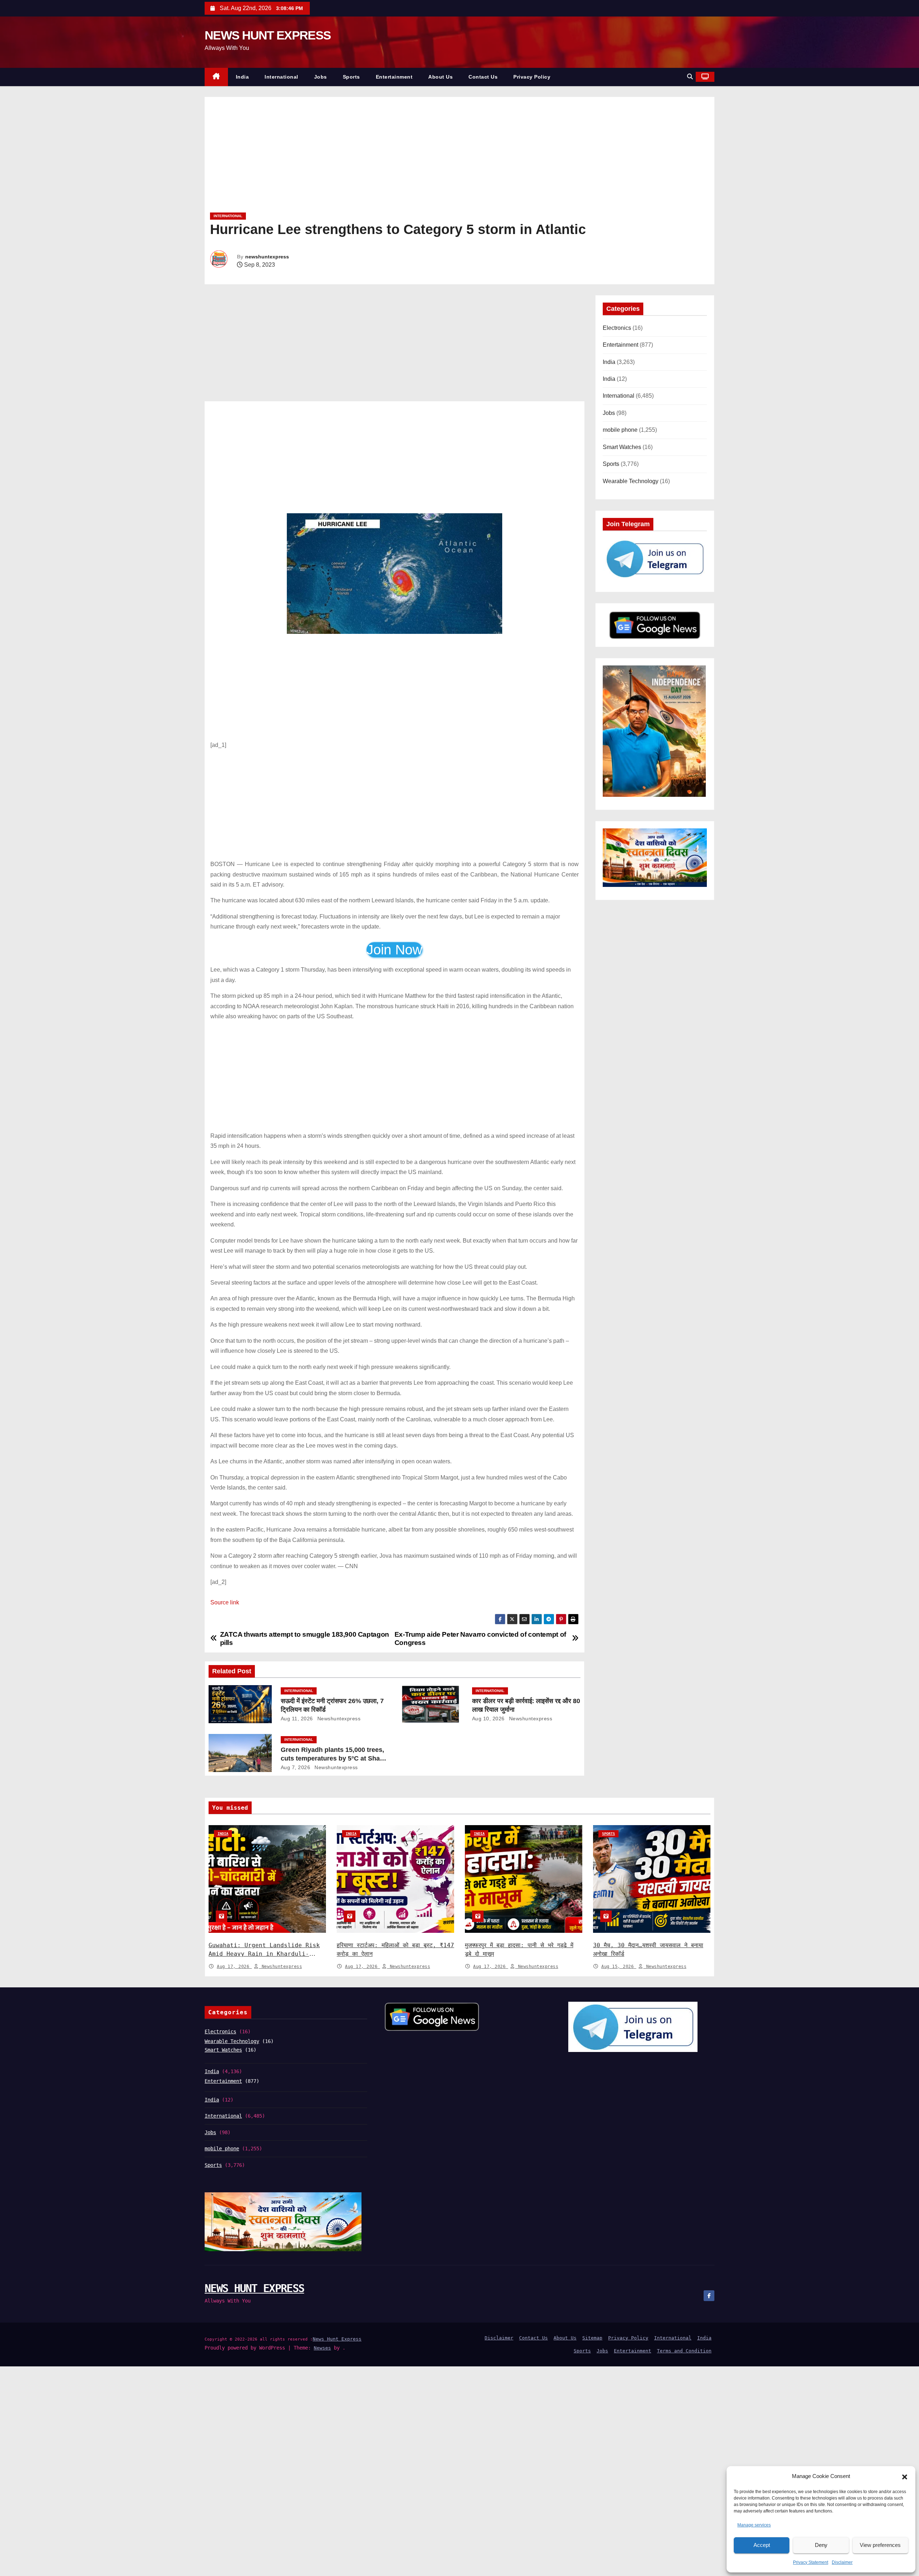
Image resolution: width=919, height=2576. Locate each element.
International (281, 77)
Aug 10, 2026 (488, 1719)
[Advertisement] (425, 157)
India (242, 77)
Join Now (394, 950)
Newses (322, 2348)
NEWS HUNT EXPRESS (268, 35)
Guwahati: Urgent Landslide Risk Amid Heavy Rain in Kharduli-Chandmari (264, 1954)
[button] (905, 2477)
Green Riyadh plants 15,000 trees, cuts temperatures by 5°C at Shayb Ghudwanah (334, 1758)
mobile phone (620, 430)
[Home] (216, 77)
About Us (440, 77)
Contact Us (483, 77)
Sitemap (592, 2338)
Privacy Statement (811, 2562)
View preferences (880, 2545)
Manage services (754, 2525)
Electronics (617, 328)
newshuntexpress (267, 257)
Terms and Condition (684, 2351)
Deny (821, 2545)
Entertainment (394, 77)
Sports (351, 77)
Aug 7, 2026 (296, 1767)
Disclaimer (842, 2562)
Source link (225, 1602)
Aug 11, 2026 (297, 1719)
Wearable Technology (631, 481)
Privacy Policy (532, 77)
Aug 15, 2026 (619, 1967)
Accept (762, 2545)
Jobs (321, 77)
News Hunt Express (337, 2339)
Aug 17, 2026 (234, 1967)
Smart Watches (622, 447)
